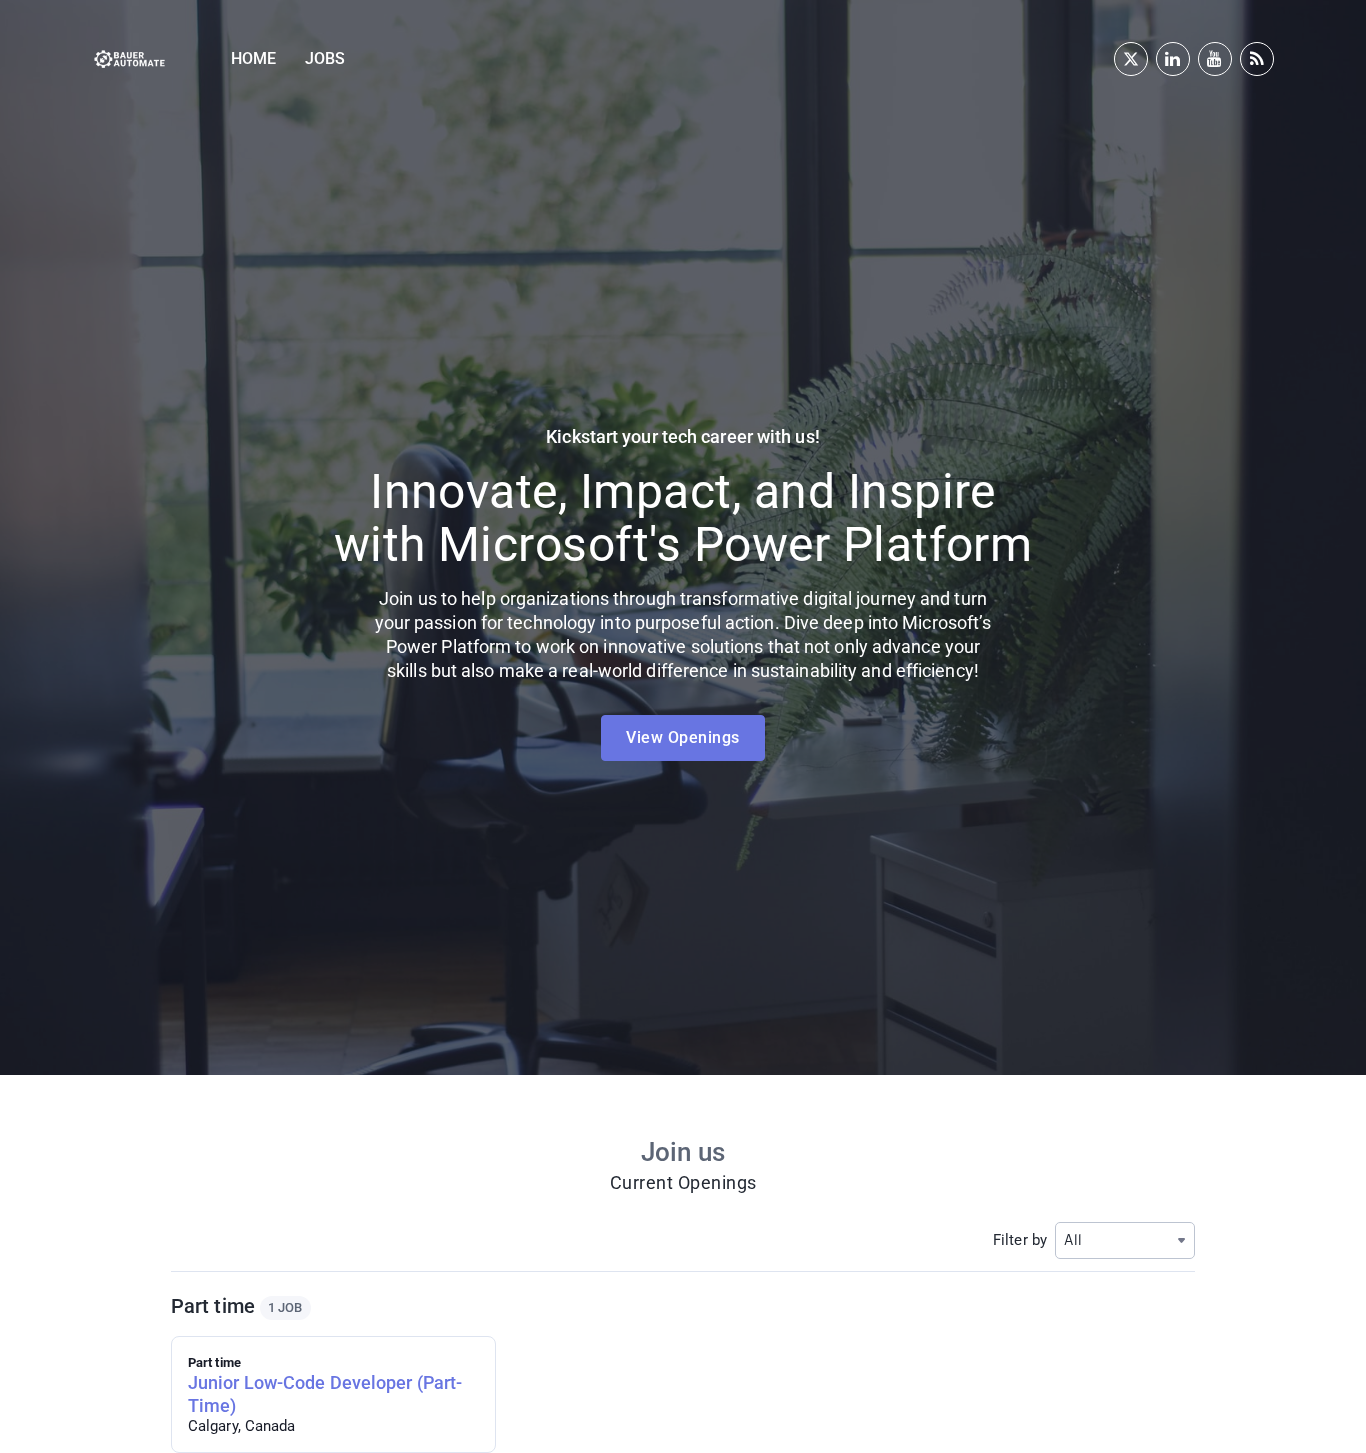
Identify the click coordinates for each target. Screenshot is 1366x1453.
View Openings (683, 737)
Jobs (325, 58)
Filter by (1020, 1240)
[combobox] (1125, 1240)
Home (253, 58)
